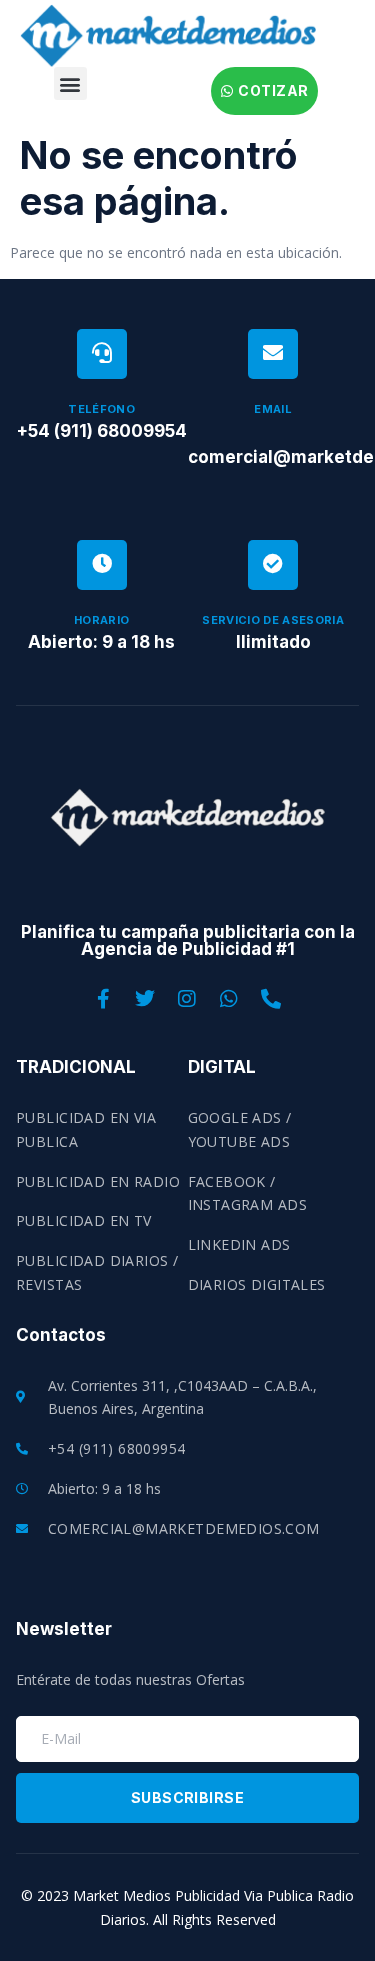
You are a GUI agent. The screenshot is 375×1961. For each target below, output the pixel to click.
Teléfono (101, 409)
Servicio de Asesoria (273, 620)
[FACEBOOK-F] (104, 999)
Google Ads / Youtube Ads (240, 1129)
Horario (101, 620)
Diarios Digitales (257, 1284)
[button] (70, 83)
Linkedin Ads (239, 1244)
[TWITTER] (146, 999)
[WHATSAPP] (230, 999)
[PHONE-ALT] (272, 999)
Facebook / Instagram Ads (247, 1193)
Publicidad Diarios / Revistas (97, 1272)
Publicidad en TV (84, 1220)
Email (273, 409)
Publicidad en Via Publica (86, 1129)
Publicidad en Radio (98, 1181)
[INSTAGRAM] (188, 999)
